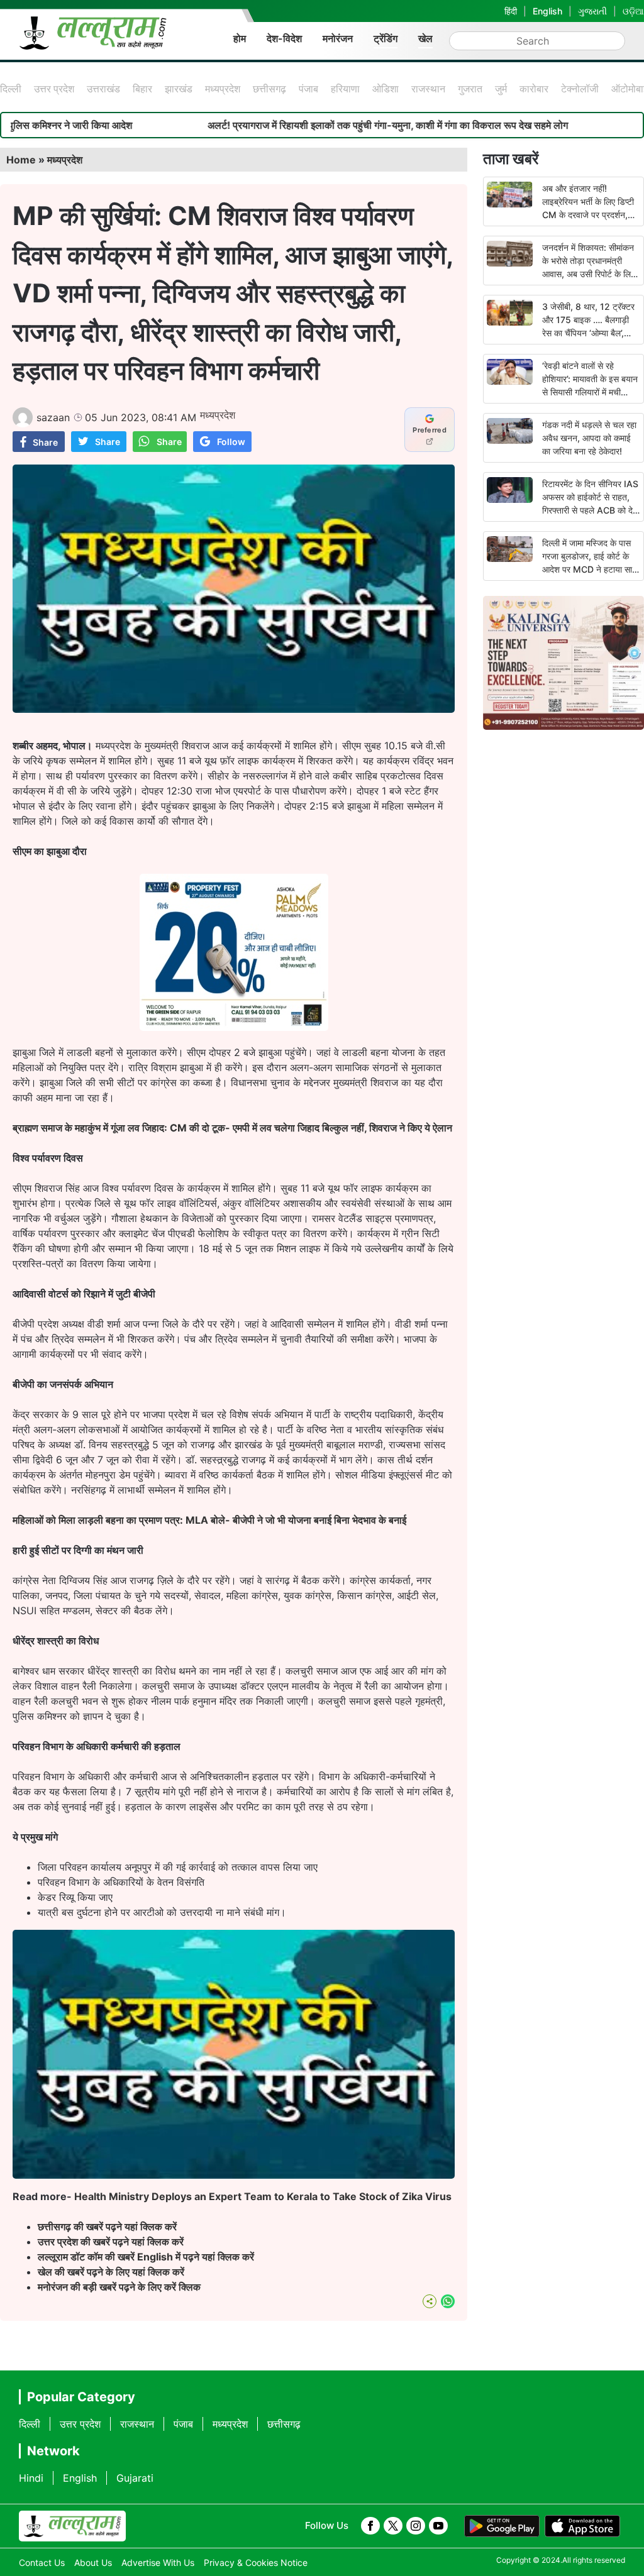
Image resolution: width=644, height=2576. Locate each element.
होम (240, 38)
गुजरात (470, 89)
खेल (425, 38)
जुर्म (501, 89)
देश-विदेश (284, 38)
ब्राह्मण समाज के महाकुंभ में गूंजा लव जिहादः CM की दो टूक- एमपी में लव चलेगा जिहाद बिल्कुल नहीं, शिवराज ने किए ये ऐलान (232, 1128)
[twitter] (393, 2526)
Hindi (31, 2478)
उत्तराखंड (103, 89)
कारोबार (534, 89)
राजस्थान (428, 89)
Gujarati (135, 2478)
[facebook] (370, 2526)
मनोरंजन (338, 38)
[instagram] (416, 2526)
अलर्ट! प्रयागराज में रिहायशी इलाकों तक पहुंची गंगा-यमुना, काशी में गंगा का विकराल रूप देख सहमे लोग (289, 125)
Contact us (42, 2562)
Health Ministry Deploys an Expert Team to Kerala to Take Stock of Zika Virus (263, 2196)
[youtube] (438, 2526)
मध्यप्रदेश (223, 89)
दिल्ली (11, 89)
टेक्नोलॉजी (580, 89)
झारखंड (179, 89)
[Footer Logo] (72, 2526)
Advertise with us (158, 2562)
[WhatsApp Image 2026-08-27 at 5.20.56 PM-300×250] (234, 1027)
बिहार (142, 89)
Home (21, 160)
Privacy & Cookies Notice (256, 2562)
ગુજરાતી (592, 11)
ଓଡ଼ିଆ (633, 11)
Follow (231, 442)
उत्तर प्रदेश (54, 89)
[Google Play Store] (502, 2526)
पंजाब (308, 89)
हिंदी (511, 11)
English (547, 11)
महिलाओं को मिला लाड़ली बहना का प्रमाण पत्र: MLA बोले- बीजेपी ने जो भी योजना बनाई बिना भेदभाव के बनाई (209, 1520)
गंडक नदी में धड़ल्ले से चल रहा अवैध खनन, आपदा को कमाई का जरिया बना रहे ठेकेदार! (589, 438)
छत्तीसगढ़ (269, 89)
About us (93, 2562)
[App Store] (582, 2526)
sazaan (53, 417)
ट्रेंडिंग (386, 38)
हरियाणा (345, 89)
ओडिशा (386, 89)
